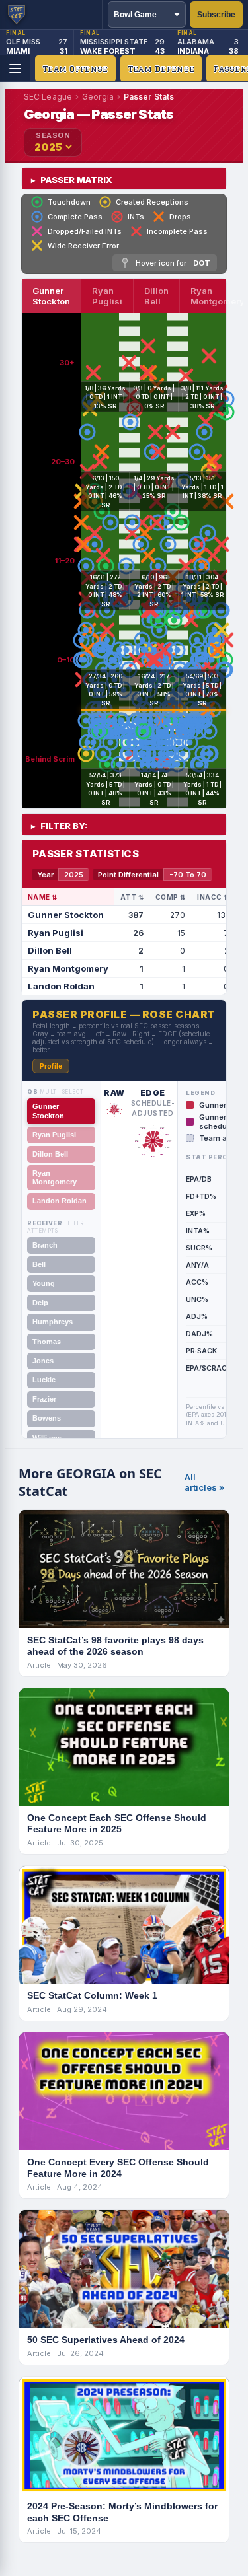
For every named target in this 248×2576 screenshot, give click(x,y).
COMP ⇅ (170, 897)
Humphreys (53, 1322)
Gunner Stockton (48, 1111)
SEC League (48, 97)
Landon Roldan (60, 1201)
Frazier (44, 1399)
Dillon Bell (50, 1154)
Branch (45, 1245)
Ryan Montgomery (55, 1177)
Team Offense (75, 69)
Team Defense (161, 69)
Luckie (44, 1380)
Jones (43, 1361)
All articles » (204, 1482)
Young (44, 1283)
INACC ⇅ (213, 897)
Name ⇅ (42, 897)
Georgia (98, 97)
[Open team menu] (15, 69)
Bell (39, 1264)
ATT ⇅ (132, 897)
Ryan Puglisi (54, 1135)
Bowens (47, 1418)
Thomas (47, 1342)
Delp (40, 1303)
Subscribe (216, 15)
